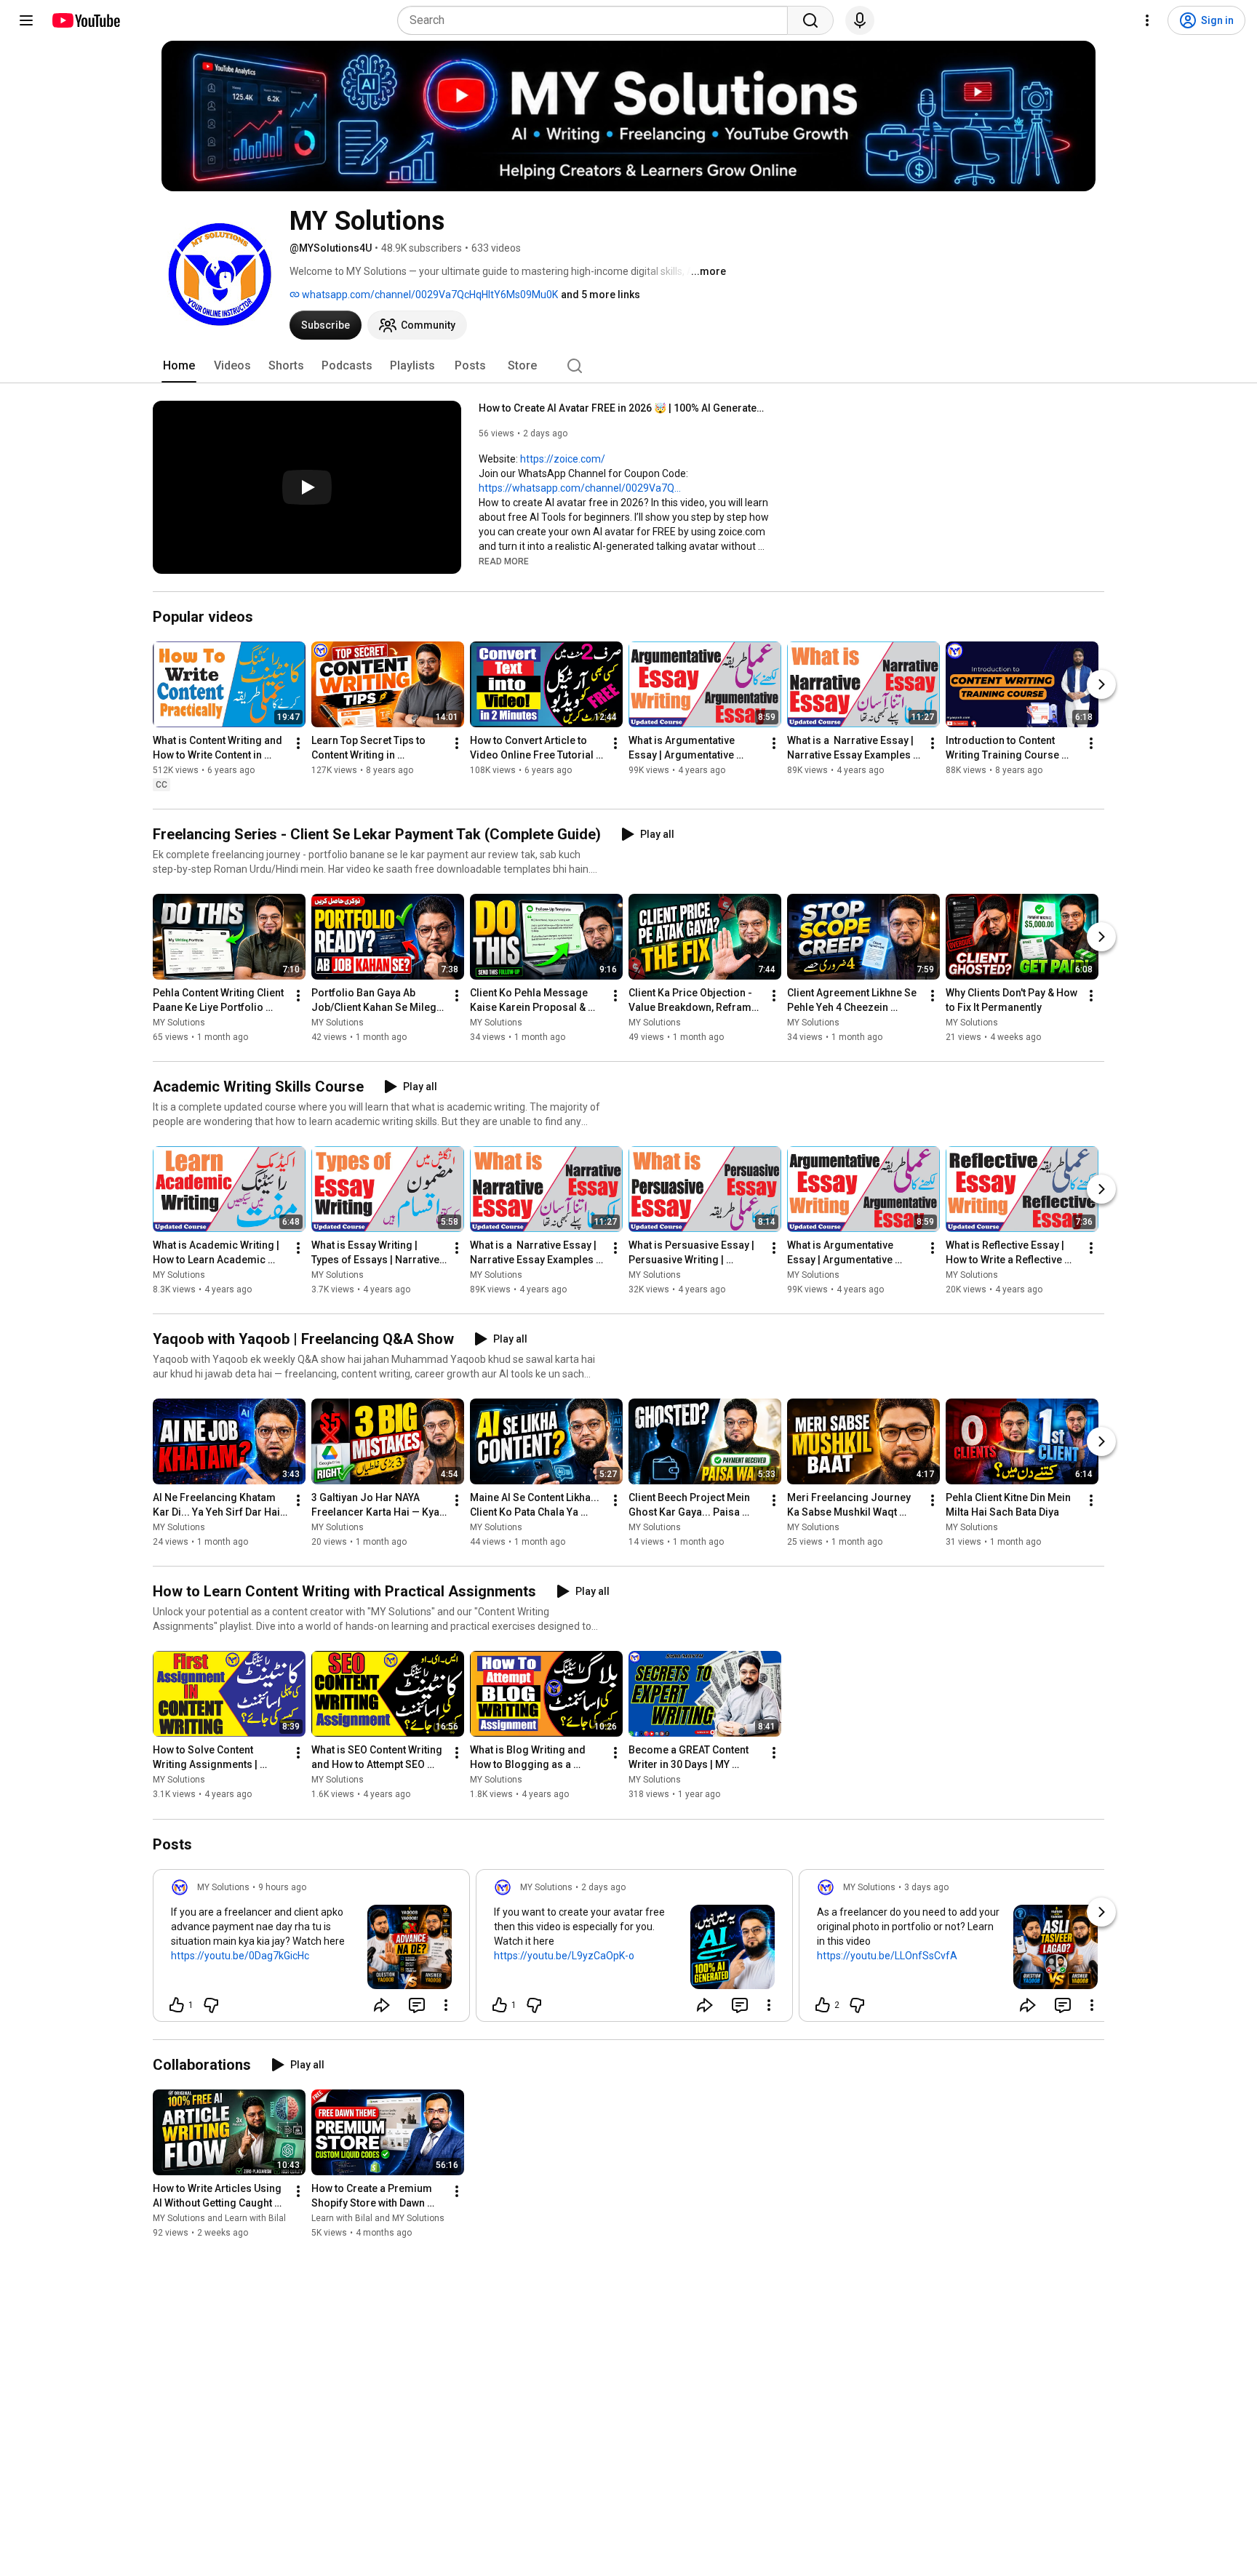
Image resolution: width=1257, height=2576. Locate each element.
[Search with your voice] (860, 20)
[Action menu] (446, 2005)
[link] (311, 1950)
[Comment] (417, 2005)
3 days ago (926, 1887)
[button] (504, 561)
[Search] (810, 20)
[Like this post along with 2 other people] (823, 2005)
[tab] (179, 366)
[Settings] (1147, 20)
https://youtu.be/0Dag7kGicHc (240, 1956)
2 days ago (603, 1887)
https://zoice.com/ (563, 459)
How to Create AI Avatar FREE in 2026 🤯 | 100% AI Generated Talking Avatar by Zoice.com (624, 408)
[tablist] (628, 366)
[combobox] (597, 20)
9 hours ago (282, 1887)
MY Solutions (179, 1023)
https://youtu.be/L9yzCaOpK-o (564, 1956)
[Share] (382, 2005)
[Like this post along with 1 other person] (177, 2005)
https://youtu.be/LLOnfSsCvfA (887, 1956)
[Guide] (26, 20)
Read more (504, 561)
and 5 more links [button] (600, 295)
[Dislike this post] (211, 2005)
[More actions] (298, 743)
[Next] (1101, 684)
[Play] (307, 487)
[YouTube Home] (85, 20)
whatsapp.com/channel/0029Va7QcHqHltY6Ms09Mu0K (429, 295)
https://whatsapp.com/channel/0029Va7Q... (580, 488)
